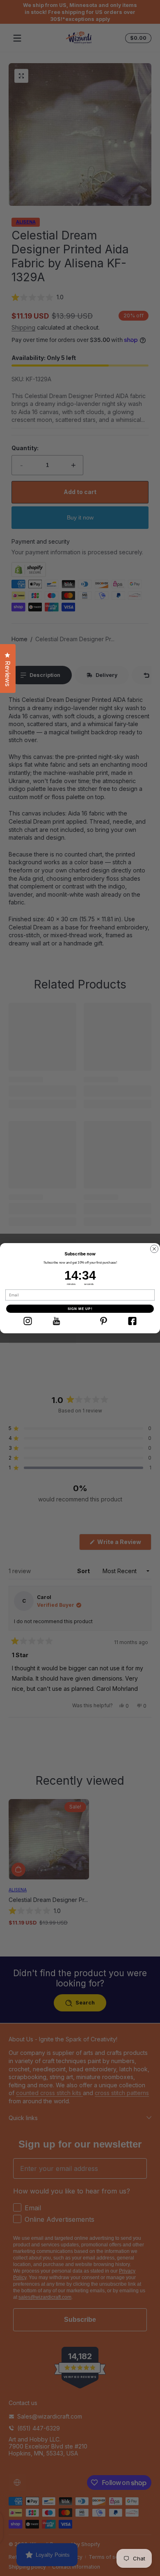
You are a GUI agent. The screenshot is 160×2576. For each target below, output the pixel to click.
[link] (27, 1321)
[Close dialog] (154, 1249)
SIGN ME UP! (80, 1308)
